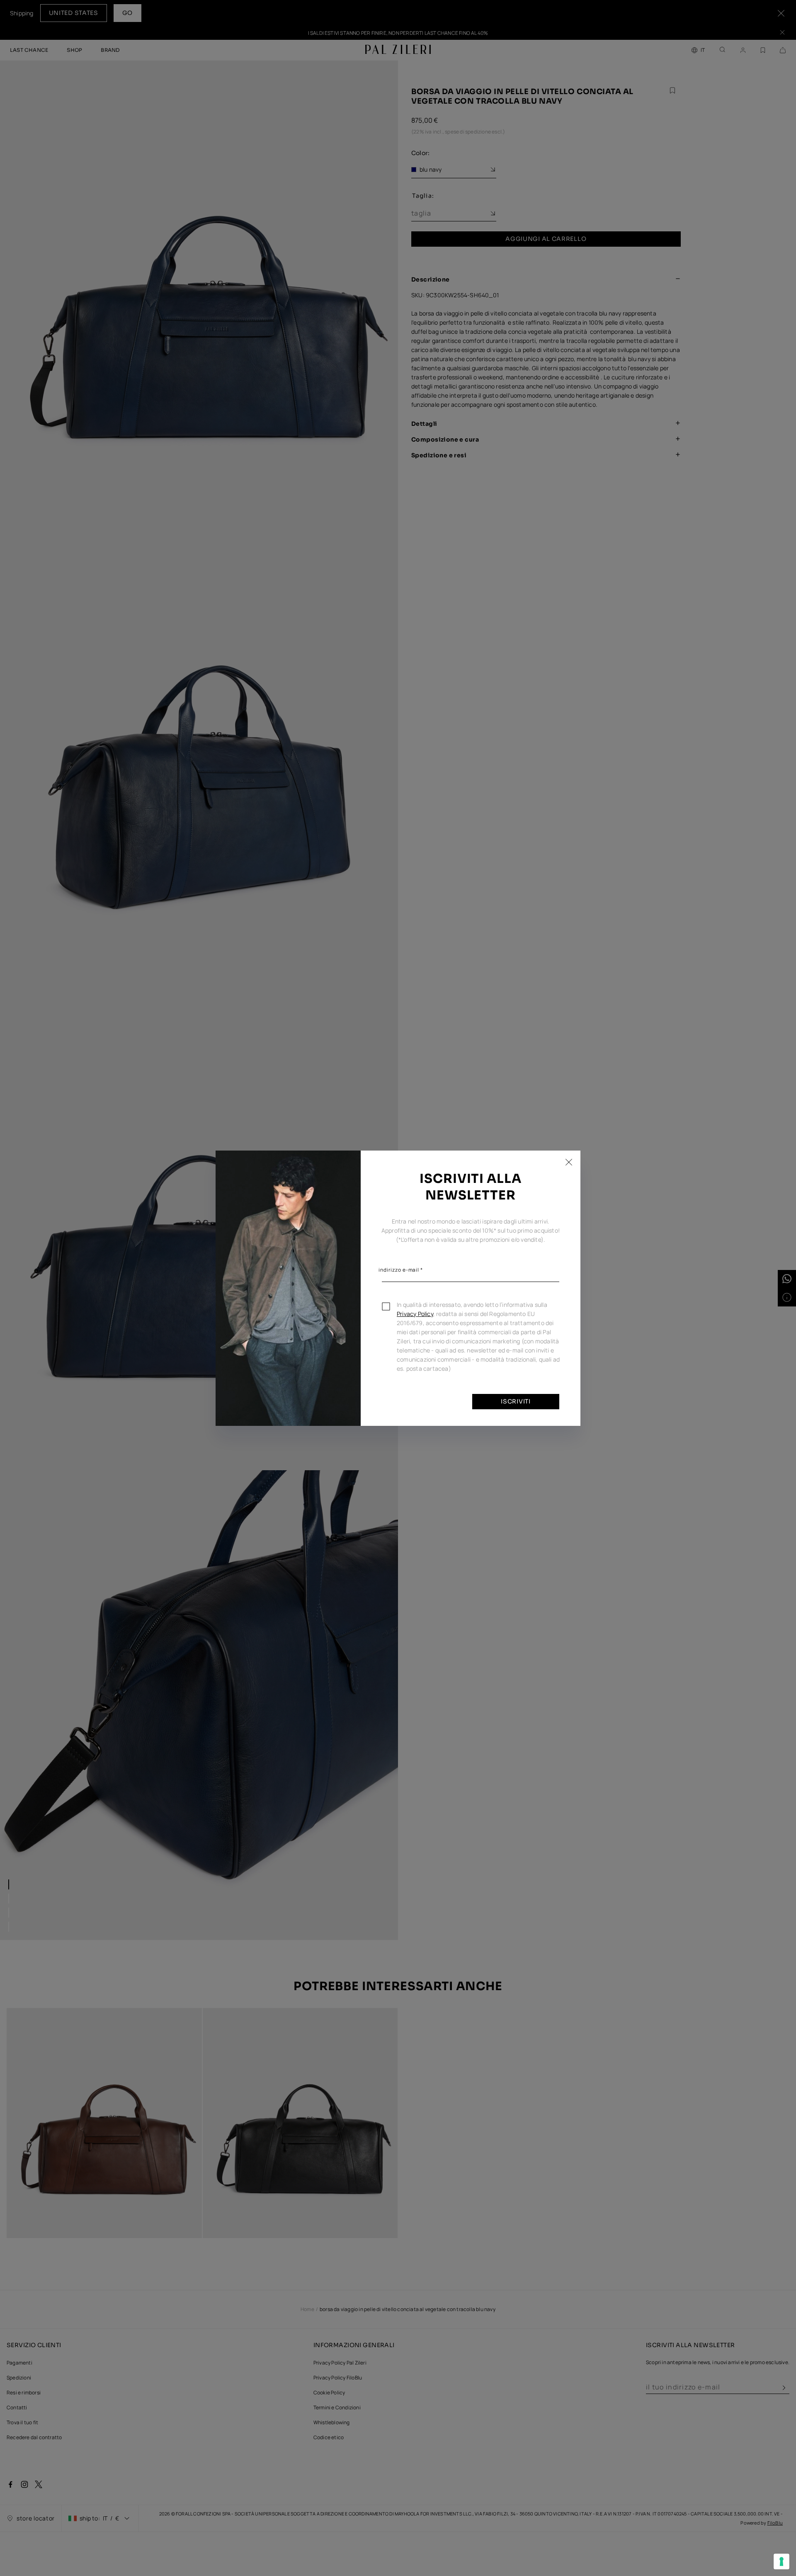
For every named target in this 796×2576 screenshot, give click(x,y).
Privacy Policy (415, 1314)
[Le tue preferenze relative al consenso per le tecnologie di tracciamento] (781, 2561)
